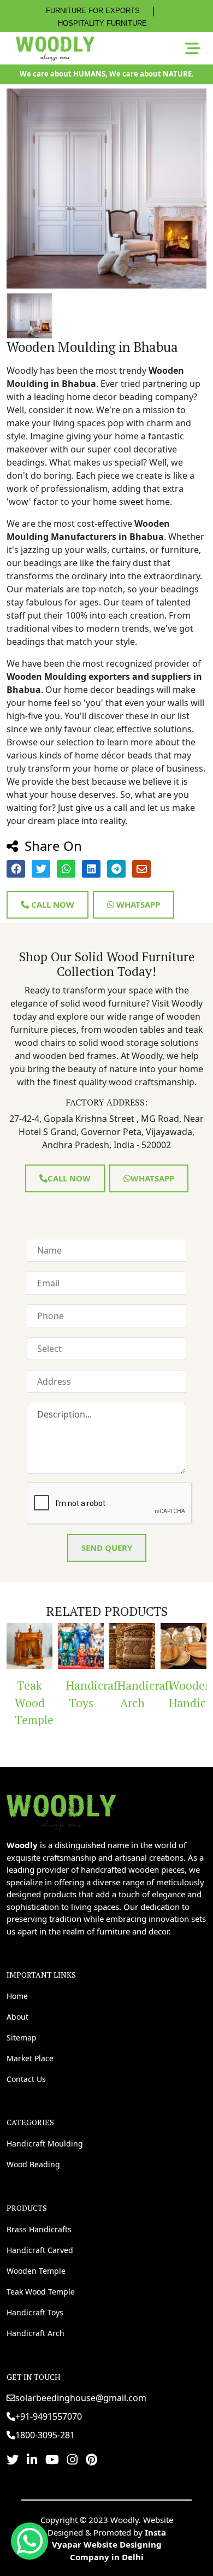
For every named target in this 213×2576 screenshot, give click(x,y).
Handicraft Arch (117, 1694)
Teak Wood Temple (41, 2292)
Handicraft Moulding (45, 2143)
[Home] (61, 1811)
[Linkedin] (32, 2459)
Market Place (30, 2058)
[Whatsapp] (29, 2541)
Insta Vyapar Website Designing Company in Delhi (109, 2545)
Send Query (107, 1548)
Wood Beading (33, 2164)
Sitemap (22, 2037)
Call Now (52, 904)
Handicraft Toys (65, 1694)
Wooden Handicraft (168, 1694)
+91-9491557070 (49, 2416)
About (17, 2017)
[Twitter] (13, 2459)
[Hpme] (55, 49)
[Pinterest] (91, 2459)
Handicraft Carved (40, 2250)
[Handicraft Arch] (113, 1646)
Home (17, 1996)
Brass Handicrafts (39, 2229)
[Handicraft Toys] (61, 1646)
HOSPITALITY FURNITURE (102, 23)
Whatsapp (137, 904)
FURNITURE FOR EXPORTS (93, 11)
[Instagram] (72, 2459)
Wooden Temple (36, 2271)
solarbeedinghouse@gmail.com (81, 2398)
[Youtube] (52, 2459)
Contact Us (26, 2079)
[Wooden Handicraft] (164, 1646)
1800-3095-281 (45, 2435)
